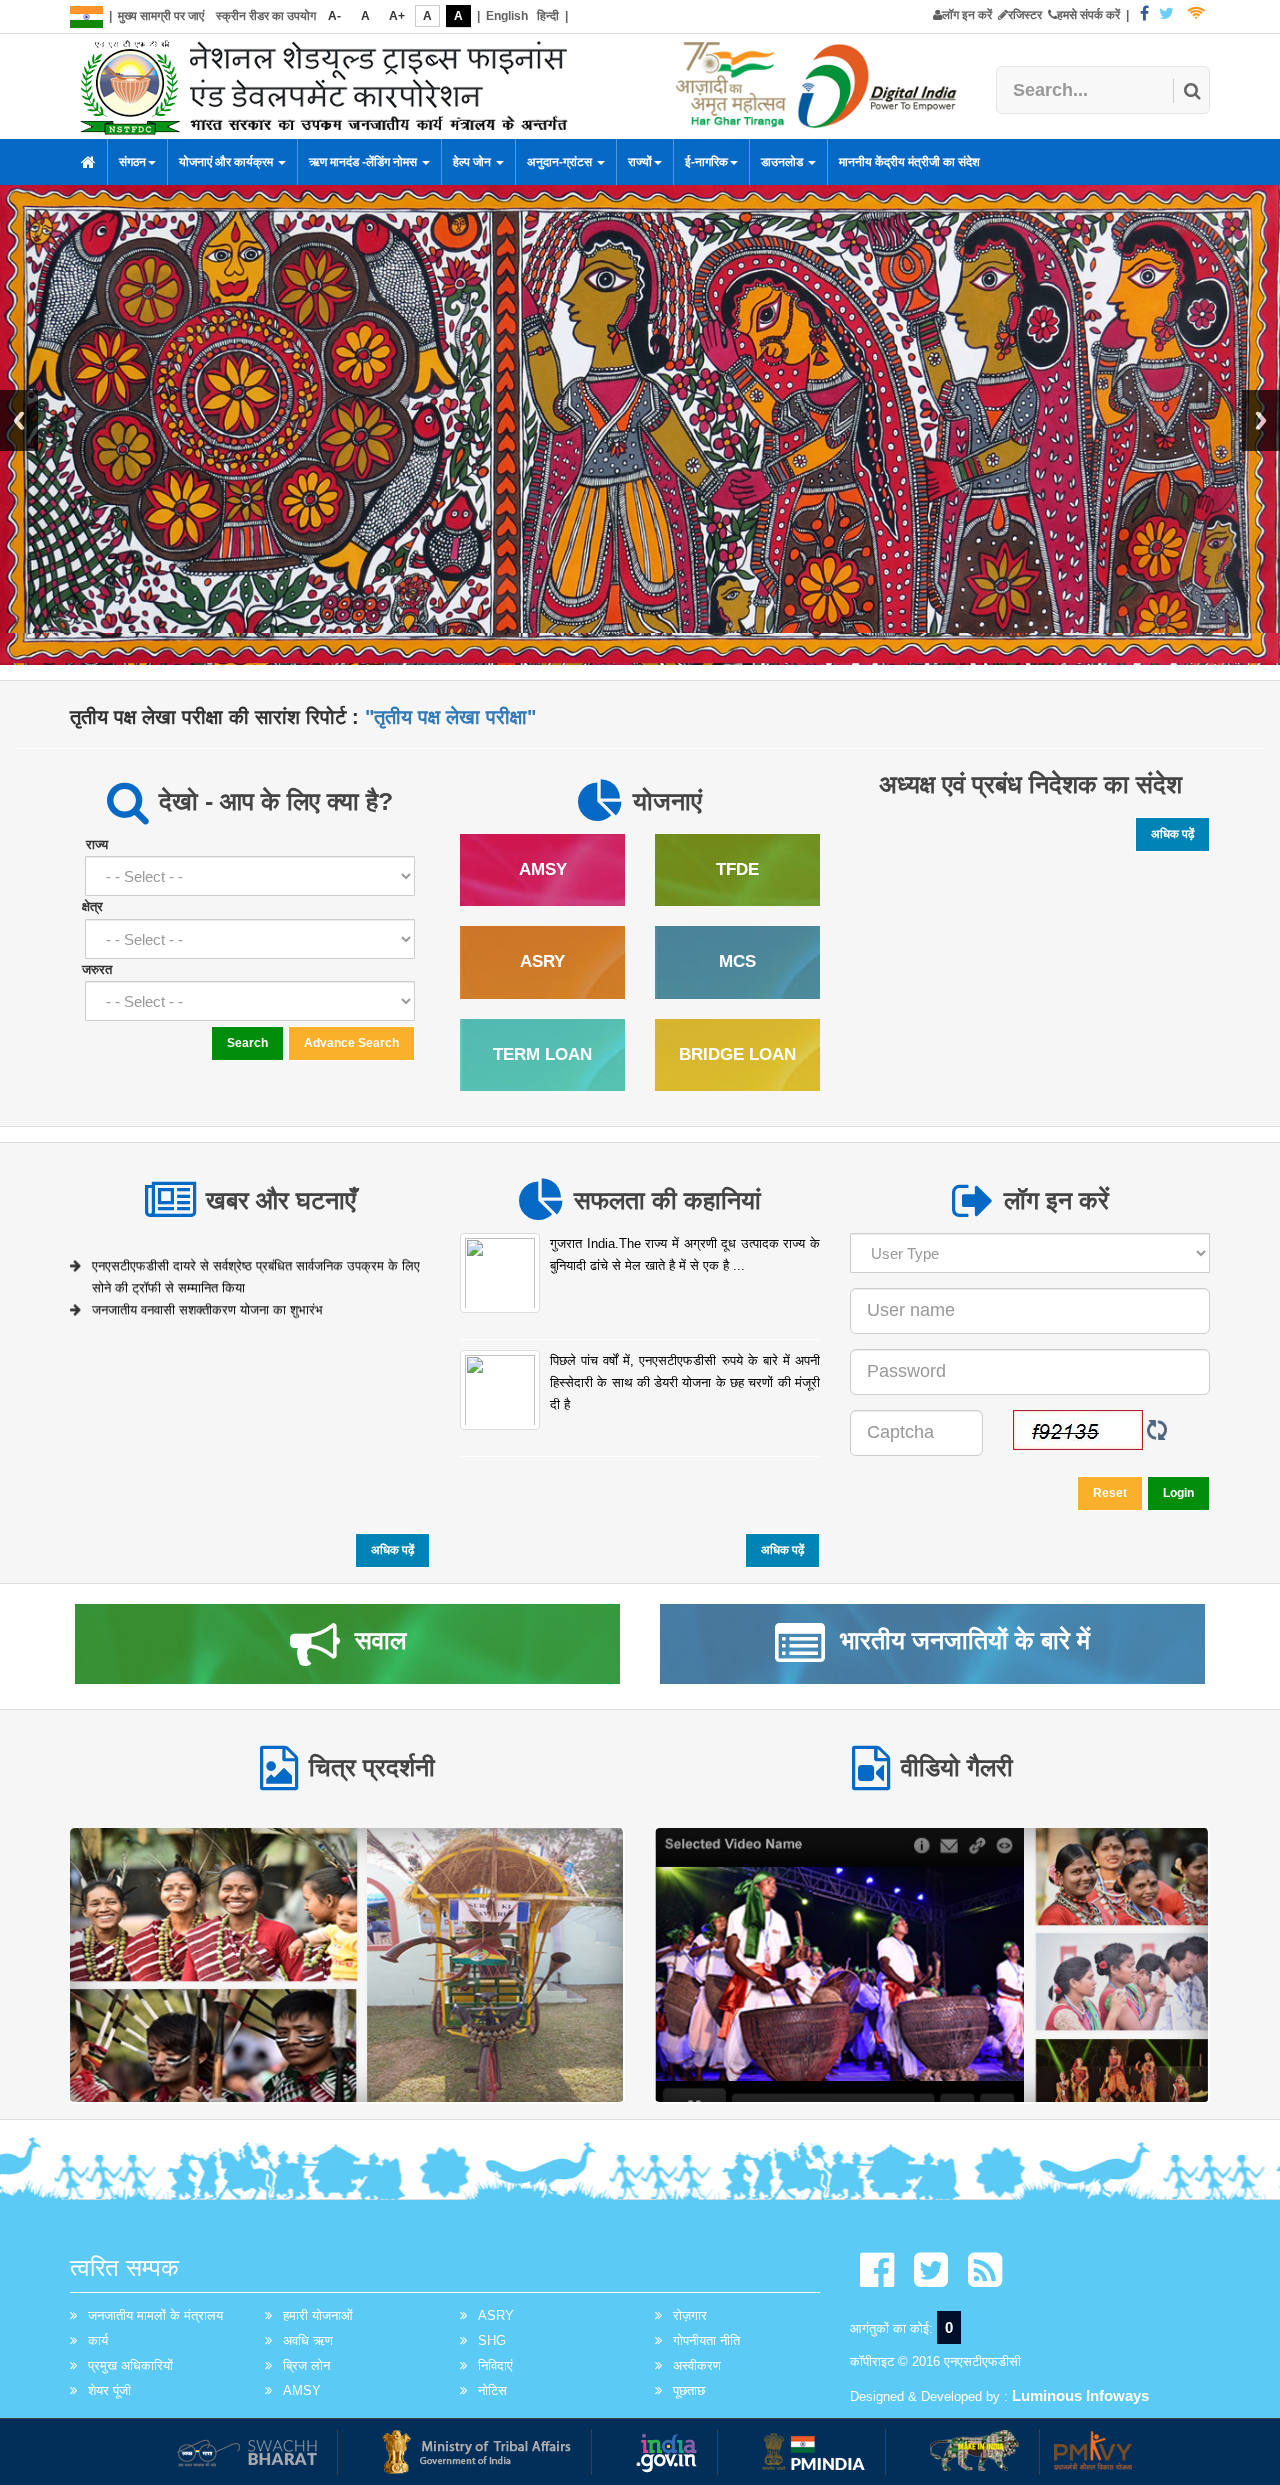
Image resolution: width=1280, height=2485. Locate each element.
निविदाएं (495, 2365)
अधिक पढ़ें (1172, 834)
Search (247, 1043)
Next (1261, 420)
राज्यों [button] (640, 162)
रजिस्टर (1025, 15)
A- (334, 16)
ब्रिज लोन (306, 2365)
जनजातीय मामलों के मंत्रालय (155, 2315)
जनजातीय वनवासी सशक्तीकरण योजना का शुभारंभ (207, 1295)
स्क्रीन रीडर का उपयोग (266, 16)
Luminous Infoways (1080, 2395)
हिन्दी (548, 16)
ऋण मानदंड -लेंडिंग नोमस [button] (364, 162)
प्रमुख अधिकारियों (130, 2365)
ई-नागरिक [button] (706, 162)
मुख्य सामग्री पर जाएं (161, 16)
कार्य (98, 2340)
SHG (492, 2340)
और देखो (347, 1963)
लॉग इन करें (967, 15)
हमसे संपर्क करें (1088, 15)
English (507, 16)
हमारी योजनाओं (318, 2315)
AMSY (302, 2390)
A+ (397, 16)
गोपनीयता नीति (706, 2340)
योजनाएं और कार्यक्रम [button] (227, 162)
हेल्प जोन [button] (473, 162)
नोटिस (492, 2390)
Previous (19, 420)
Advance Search (351, 1043)
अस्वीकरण (697, 2365)
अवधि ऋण (308, 2340)
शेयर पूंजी (109, 2390)
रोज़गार (690, 2315)
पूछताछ (689, 2390)
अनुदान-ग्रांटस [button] (561, 162)
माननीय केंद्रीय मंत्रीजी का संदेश (909, 162)
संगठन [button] (132, 162)
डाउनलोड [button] (783, 162)
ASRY (496, 2315)
